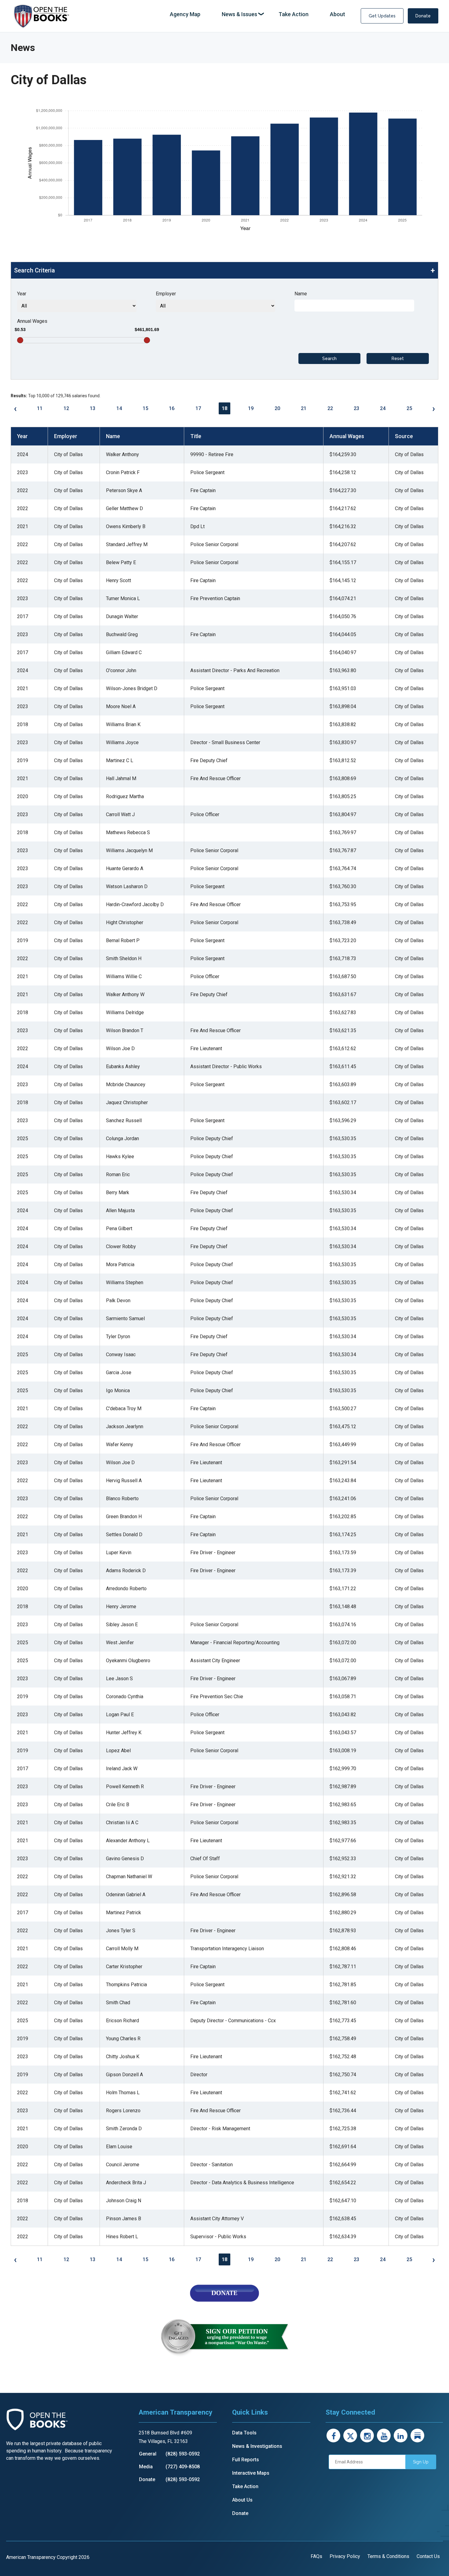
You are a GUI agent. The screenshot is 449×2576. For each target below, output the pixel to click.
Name (301, 294)
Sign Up (421, 2462)
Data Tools (244, 2433)
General (148, 2454)
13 (93, 408)
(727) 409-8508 (183, 2467)
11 (40, 408)
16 (172, 408)
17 (198, 408)
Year (22, 294)
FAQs (316, 2556)
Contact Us (428, 2556)
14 (119, 408)
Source (404, 436)
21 (304, 408)
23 (356, 408)
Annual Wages (32, 321)
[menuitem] (185, 14)
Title (196, 436)
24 (383, 408)
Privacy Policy (345, 2556)
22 (330, 408)
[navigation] (257, 14)
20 (277, 408)
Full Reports (246, 2460)
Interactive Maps (251, 2473)
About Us (242, 2500)
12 (66, 408)
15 (145, 408)
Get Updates (382, 16)
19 (251, 408)
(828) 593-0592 (183, 2454)
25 (409, 408)
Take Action (245, 2486)
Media (146, 2467)
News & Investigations (257, 2446)
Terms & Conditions (388, 2556)
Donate (423, 16)
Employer (166, 294)
